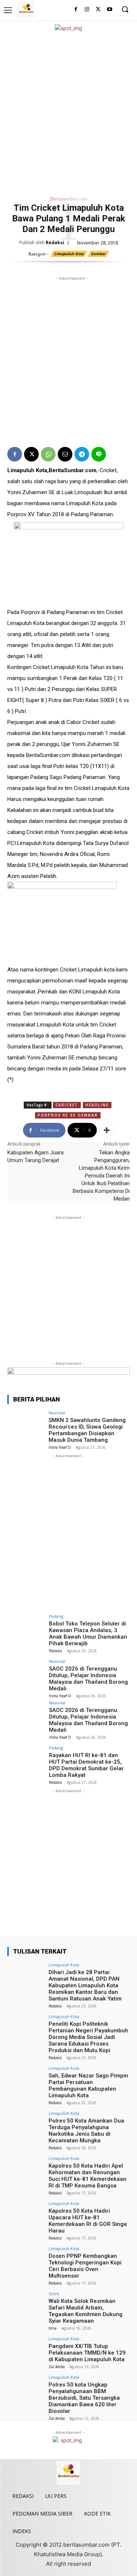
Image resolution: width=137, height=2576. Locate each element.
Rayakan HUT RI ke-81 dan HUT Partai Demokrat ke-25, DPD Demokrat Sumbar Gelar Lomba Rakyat (86, 1765)
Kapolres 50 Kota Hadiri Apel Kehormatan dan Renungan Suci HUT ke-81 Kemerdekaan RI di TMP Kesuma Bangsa (87, 2176)
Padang (56, 1616)
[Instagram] (87, 10)
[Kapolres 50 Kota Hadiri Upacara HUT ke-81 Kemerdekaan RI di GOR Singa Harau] (26, 2215)
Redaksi (55, 242)
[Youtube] (109, 10)
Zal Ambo (57, 2367)
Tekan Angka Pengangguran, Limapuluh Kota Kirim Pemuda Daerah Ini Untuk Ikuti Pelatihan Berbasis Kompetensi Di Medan (101, 1176)
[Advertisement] (68, 112)
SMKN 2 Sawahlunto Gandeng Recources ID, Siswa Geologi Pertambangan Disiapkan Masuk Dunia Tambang (87, 1430)
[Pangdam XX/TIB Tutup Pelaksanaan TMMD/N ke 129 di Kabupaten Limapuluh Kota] (26, 2350)
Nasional (57, 1413)
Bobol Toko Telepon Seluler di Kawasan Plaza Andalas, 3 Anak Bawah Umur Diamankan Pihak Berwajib (88, 1634)
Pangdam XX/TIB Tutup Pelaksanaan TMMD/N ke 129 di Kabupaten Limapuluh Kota (87, 2353)
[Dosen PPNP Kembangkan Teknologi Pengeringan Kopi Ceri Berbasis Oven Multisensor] (26, 2260)
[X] (98, 10)
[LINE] (99, 454)
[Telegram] (82, 454)
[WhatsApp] (48, 454)
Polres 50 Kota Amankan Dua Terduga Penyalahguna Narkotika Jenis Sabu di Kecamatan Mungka (86, 2131)
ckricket (67, 1105)
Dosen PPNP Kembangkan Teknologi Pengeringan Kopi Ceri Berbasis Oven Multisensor (85, 2266)
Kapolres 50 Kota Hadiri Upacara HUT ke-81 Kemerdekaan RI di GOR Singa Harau (88, 2221)
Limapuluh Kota (69, 254)
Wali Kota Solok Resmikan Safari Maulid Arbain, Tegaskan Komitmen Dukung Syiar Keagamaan (85, 2311)
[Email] (65, 454)
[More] (107, 1130)
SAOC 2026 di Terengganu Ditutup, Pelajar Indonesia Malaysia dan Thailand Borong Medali (88, 1679)
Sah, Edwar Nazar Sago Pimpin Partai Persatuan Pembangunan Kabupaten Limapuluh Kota (88, 2086)
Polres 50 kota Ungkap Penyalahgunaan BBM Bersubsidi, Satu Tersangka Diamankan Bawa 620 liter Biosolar (84, 2398)
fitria (53, 2328)
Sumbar (98, 254)
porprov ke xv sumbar (68, 1115)
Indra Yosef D (60, 1447)
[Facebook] (76, 10)
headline (97, 1105)
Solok (54, 2294)
